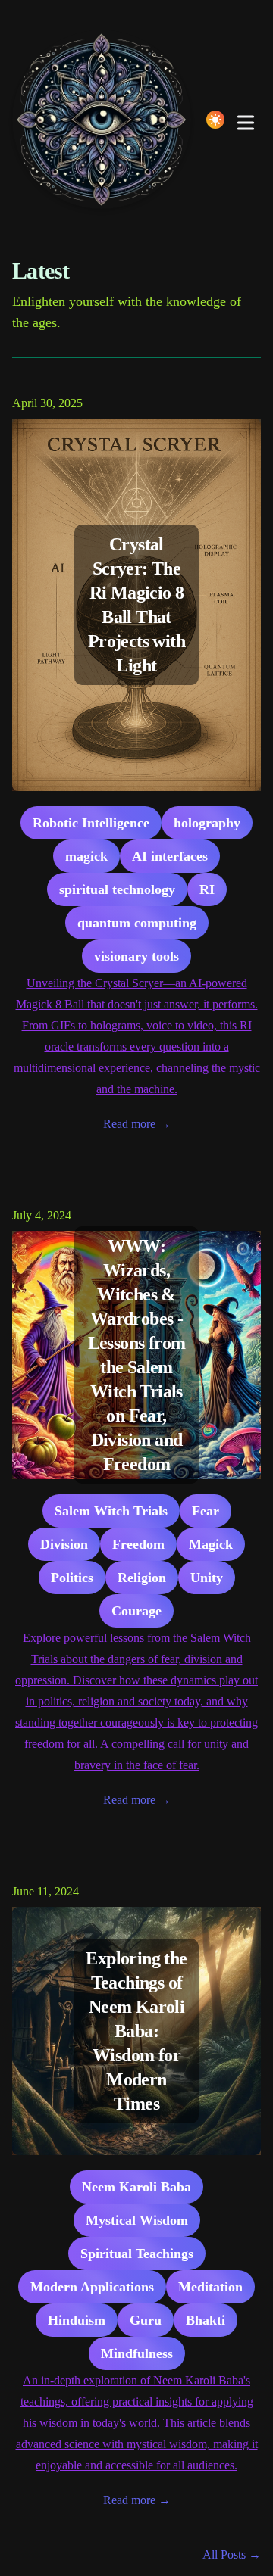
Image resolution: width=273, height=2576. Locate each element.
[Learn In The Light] (106, 120)
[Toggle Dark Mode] (215, 120)
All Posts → (232, 2554)
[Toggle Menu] (246, 120)
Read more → (137, 1124)
